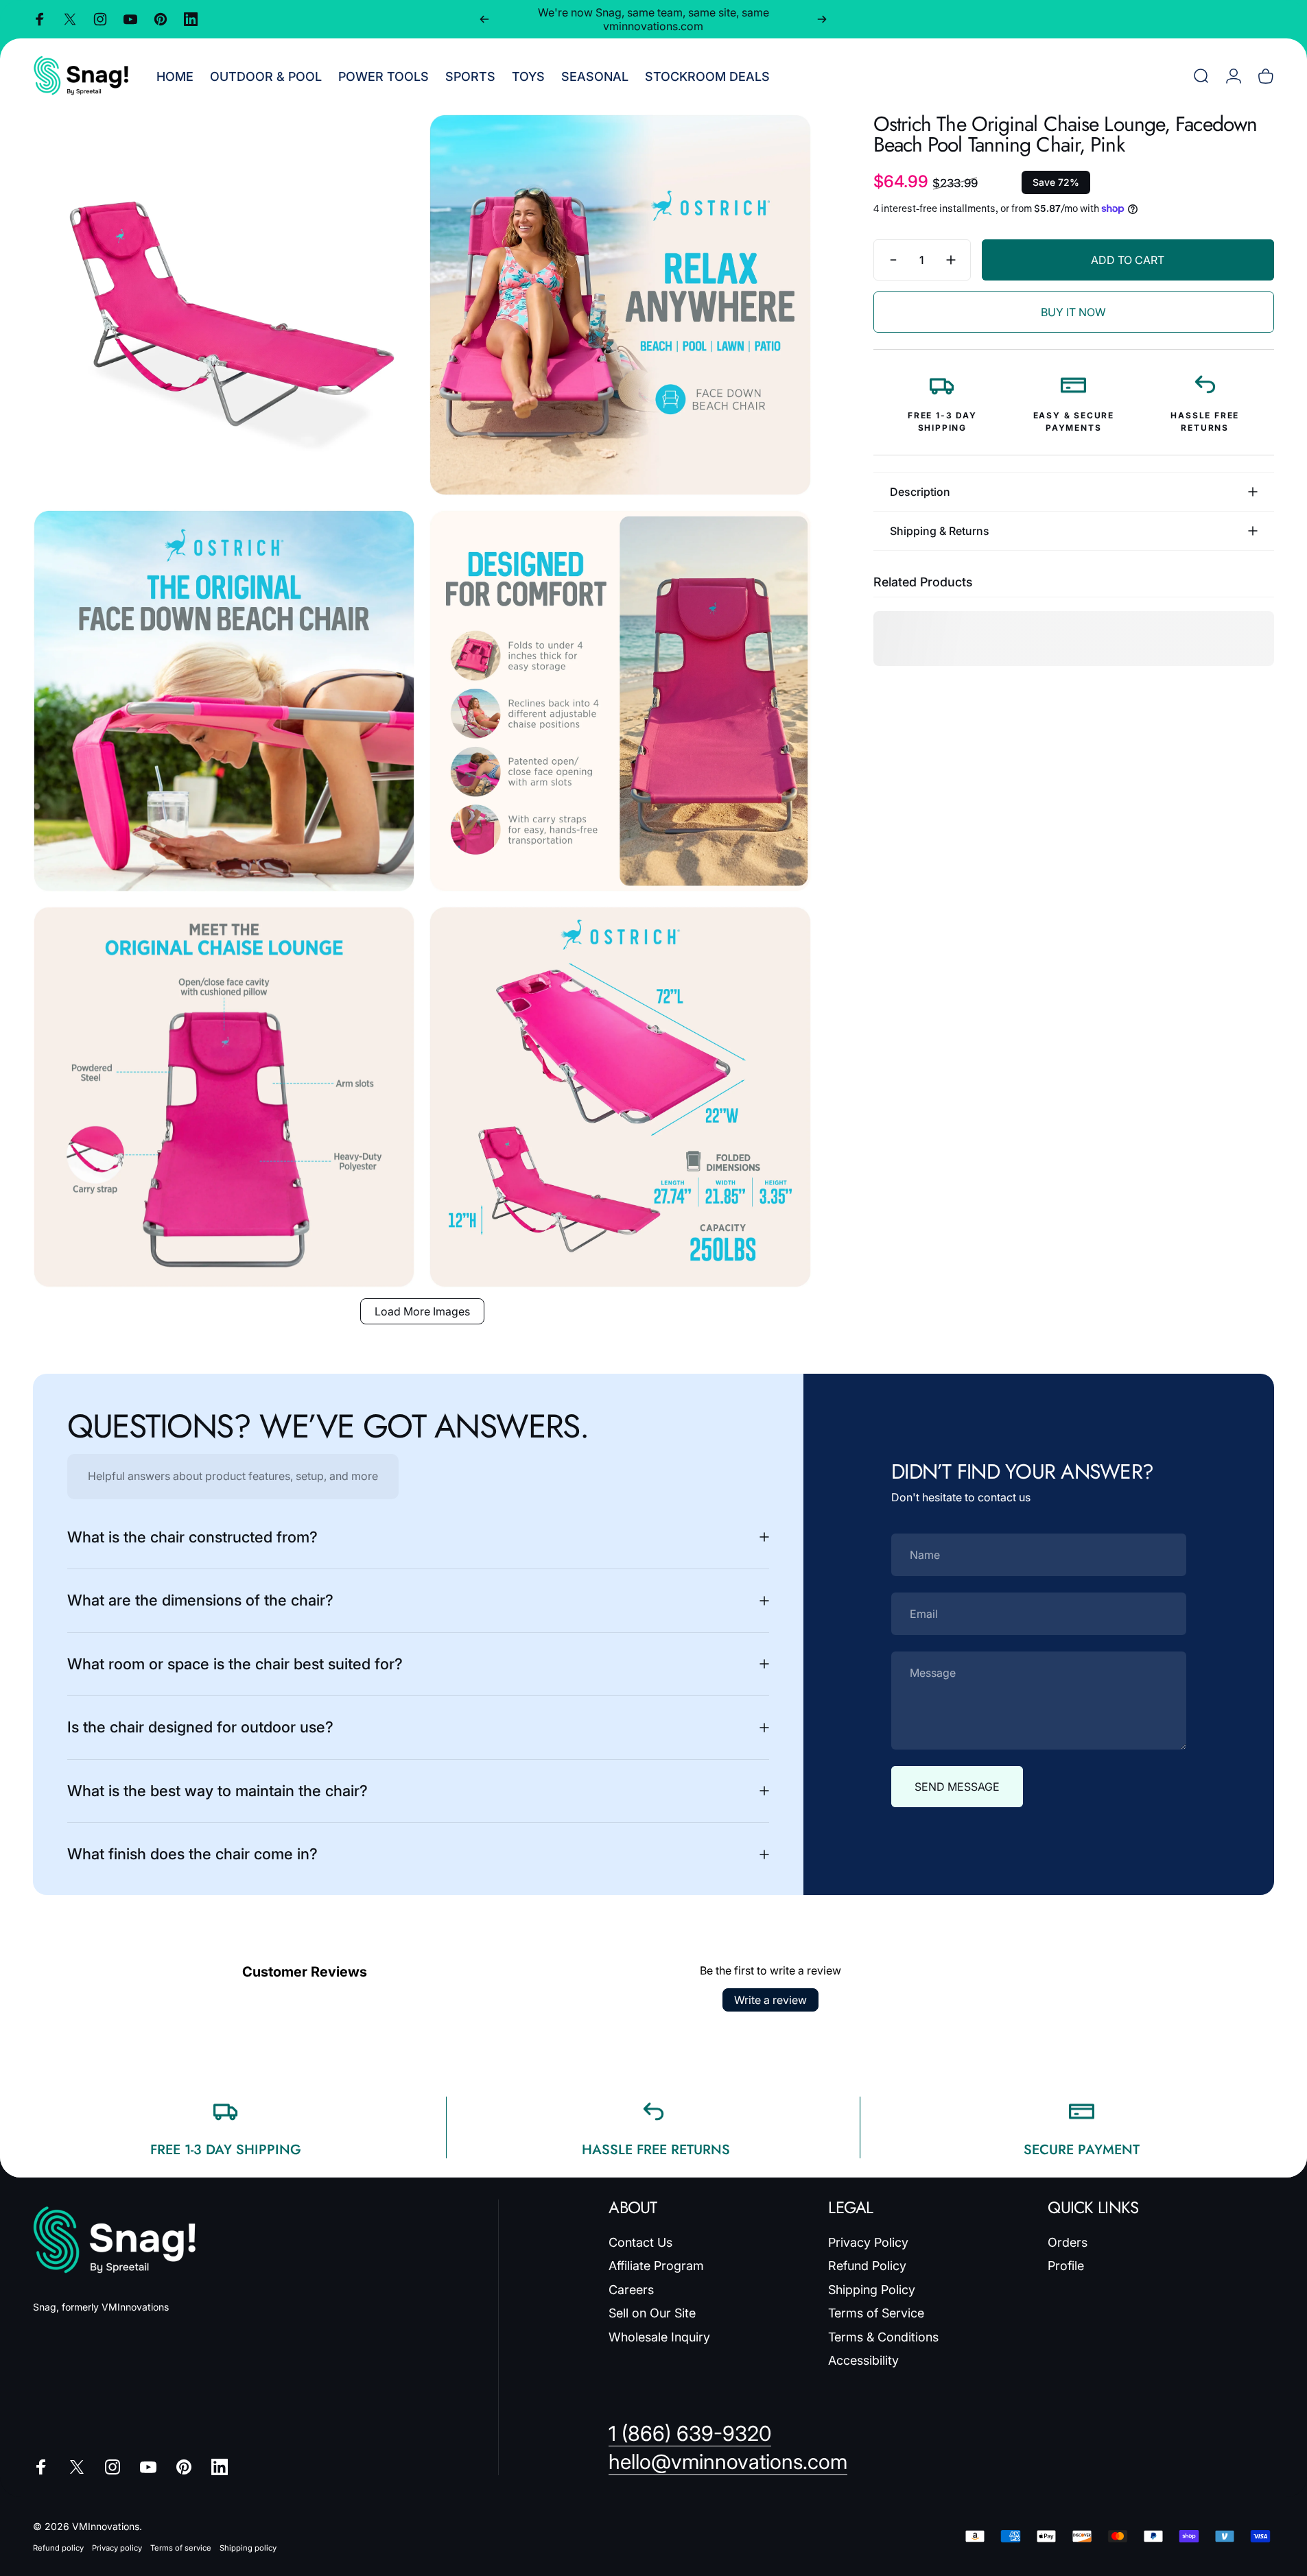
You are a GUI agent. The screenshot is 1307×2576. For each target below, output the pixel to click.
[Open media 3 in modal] (224, 701)
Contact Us (640, 2242)
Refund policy (58, 2548)
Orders (1068, 2242)
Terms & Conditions (883, 2337)
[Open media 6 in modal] (620, 1097)
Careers (631, 2290)
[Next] (822, 19)
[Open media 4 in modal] (620, 701)
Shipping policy (248, 2548)
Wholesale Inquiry (659, 2337)
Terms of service (181, 2548)
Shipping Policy (872, 2290)
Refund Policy (867, 2266)
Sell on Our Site (652, 2313)
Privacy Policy (868, 2242)
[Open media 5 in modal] (224, 1097)
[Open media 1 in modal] (224, 305)
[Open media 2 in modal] (620, 305)
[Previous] (484, 19)
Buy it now (1073, 312)
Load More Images (422, 1311)
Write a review (770, 2000)
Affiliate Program (656, 2266)
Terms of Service (876, 2313)
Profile (1066, 2266)
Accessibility (863, 2360)
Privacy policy (117, 2548)
